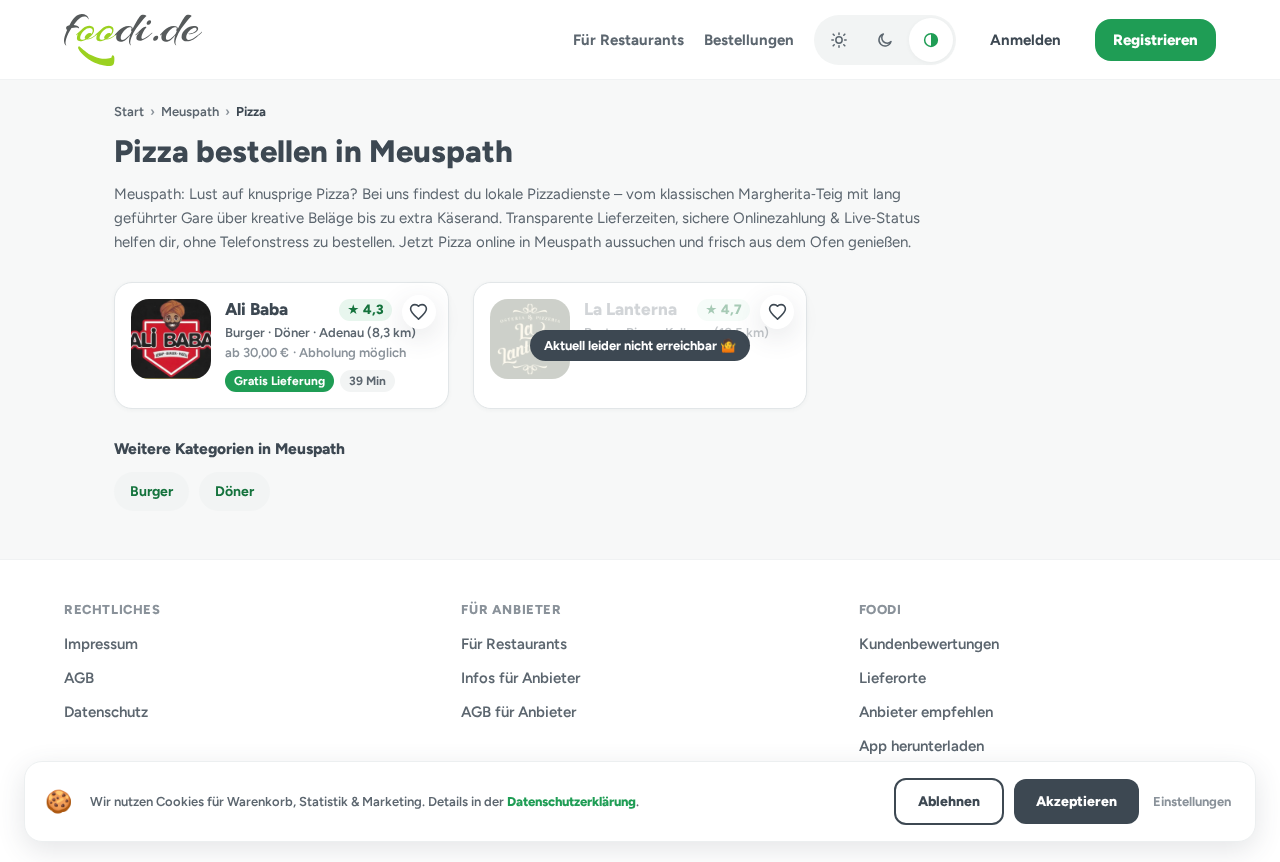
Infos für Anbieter (520, 678)
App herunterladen (921, 746)
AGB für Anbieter (518, 712)
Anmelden (1025, 40)
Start (129, 111)
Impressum (101, 644)
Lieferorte (892, 678)
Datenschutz (106, 712)
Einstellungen (1192, 801)
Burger (151, 491)
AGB (79, 678)
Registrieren (1155, 40)
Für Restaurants (628, 40)
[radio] (839, 40)
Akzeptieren (1076, 801)
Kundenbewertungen (929, 644)
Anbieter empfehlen (926, 712)
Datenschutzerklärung (571, 801)
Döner (234, 491)
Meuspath (190, 111)
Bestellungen (749, 40)
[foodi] (133, 40)
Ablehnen (949, 801)
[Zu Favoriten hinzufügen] (419, 312)
